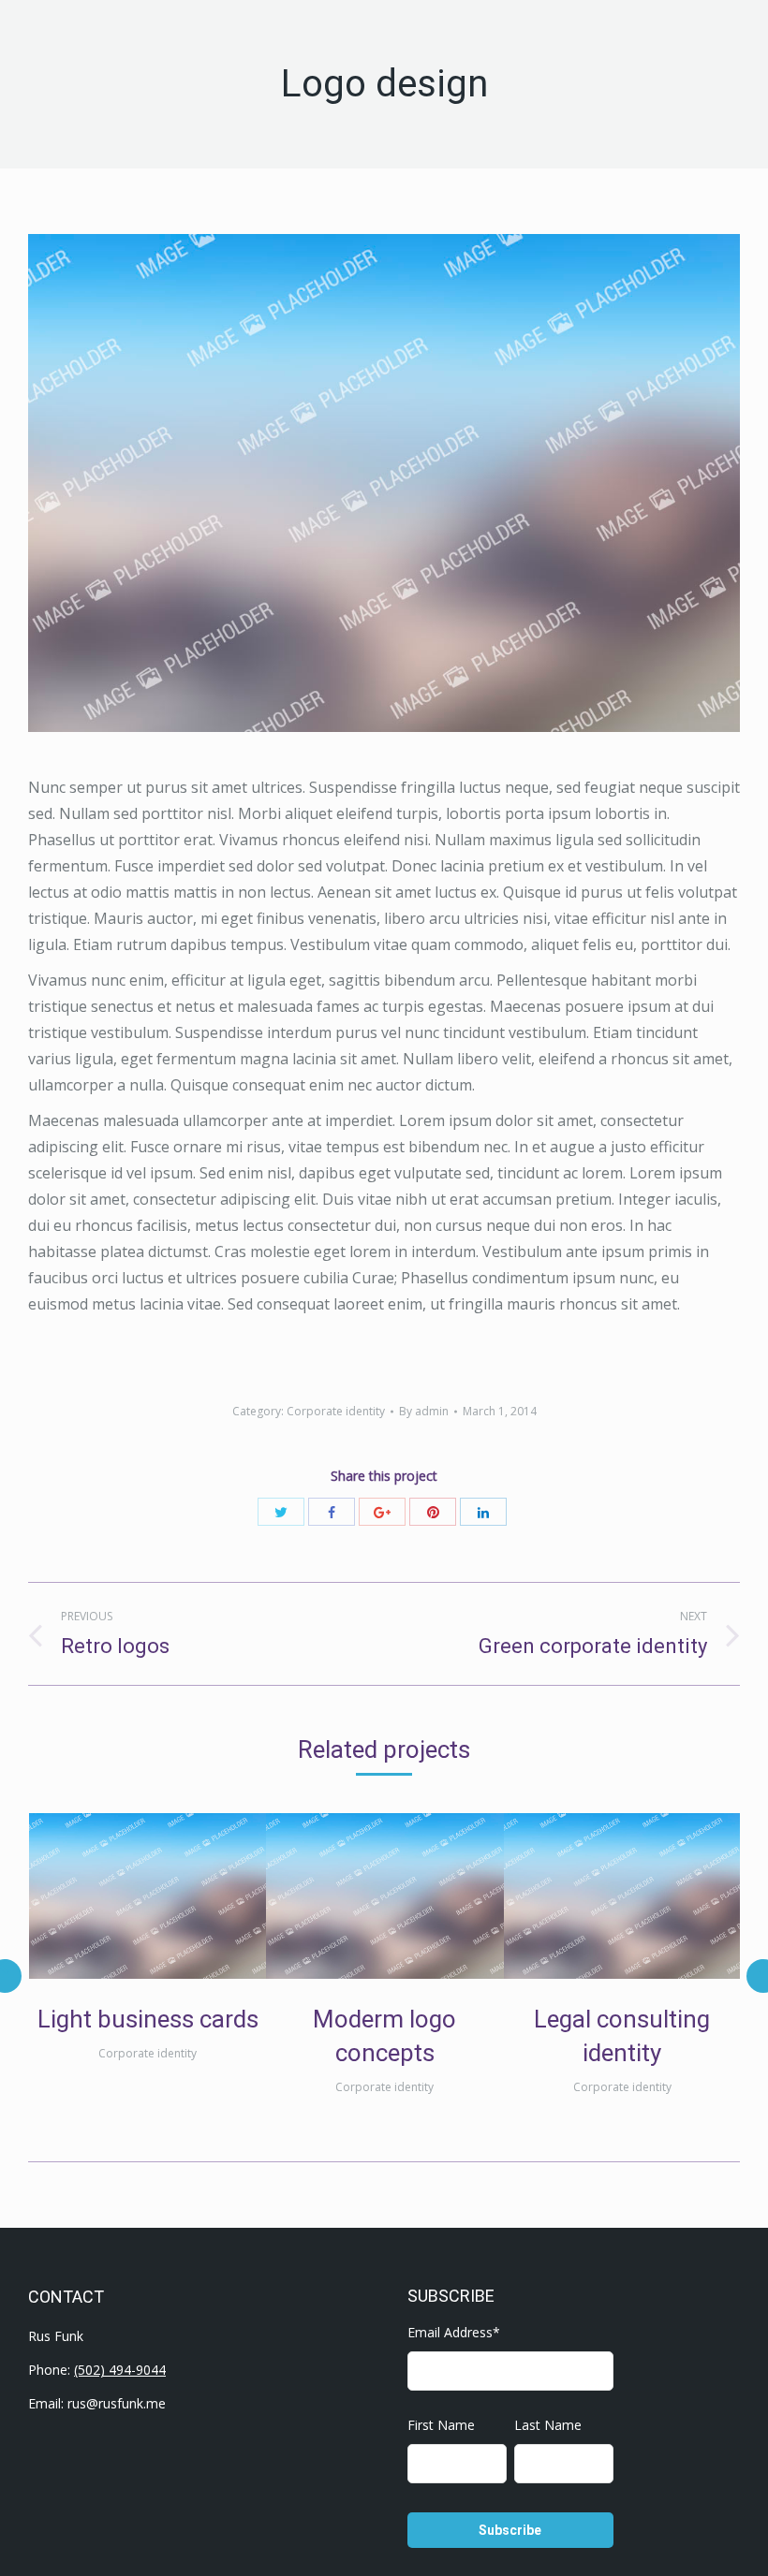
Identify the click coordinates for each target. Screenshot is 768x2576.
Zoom (123, 1896)
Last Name (548, 2425)
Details (173, 1896)
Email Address (454, 2332)
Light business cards (148, 2019)
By (424, 1411)
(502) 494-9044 (120, 2370)
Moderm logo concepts (384, 2036)
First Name (441, 2425)
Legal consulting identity (622, 2036)
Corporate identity (336, 1411)
